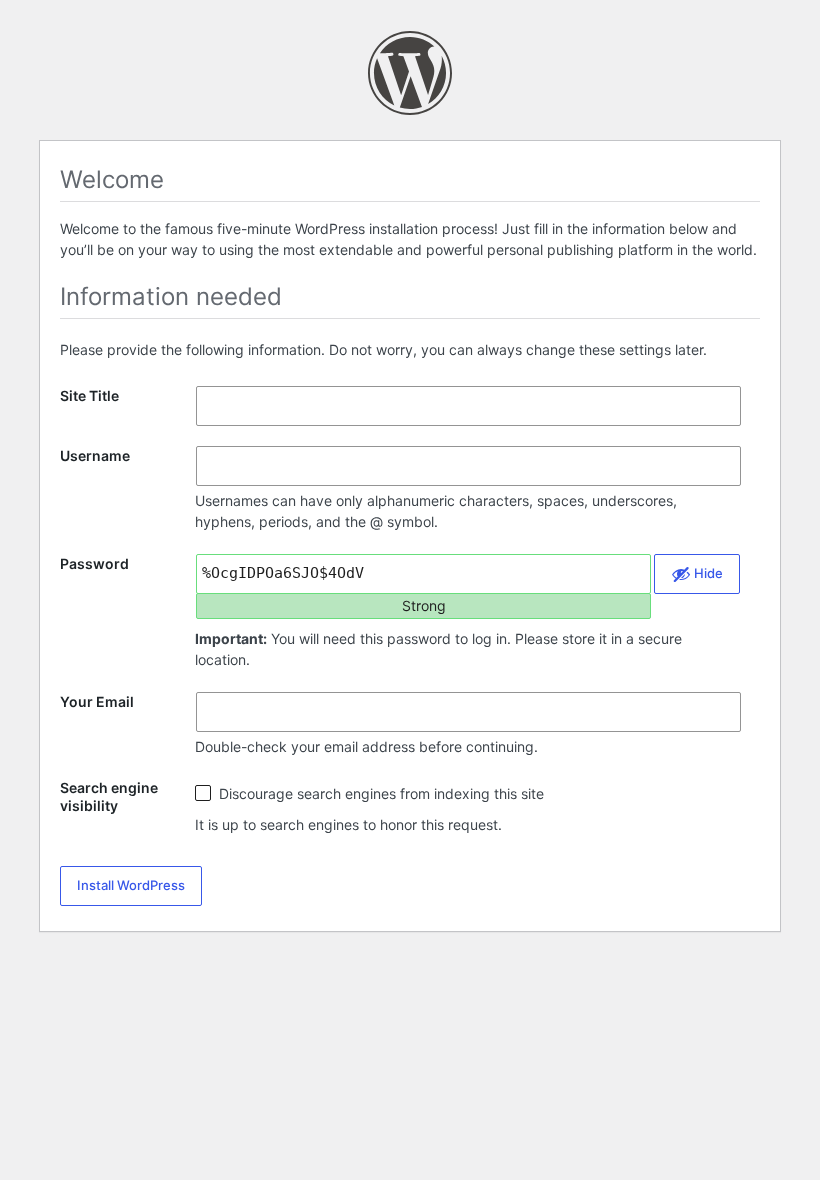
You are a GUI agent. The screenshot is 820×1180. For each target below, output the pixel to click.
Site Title (89, 395)
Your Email (97, 701)
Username (95, 455)
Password (94, 563)
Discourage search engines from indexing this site (379, 793)
